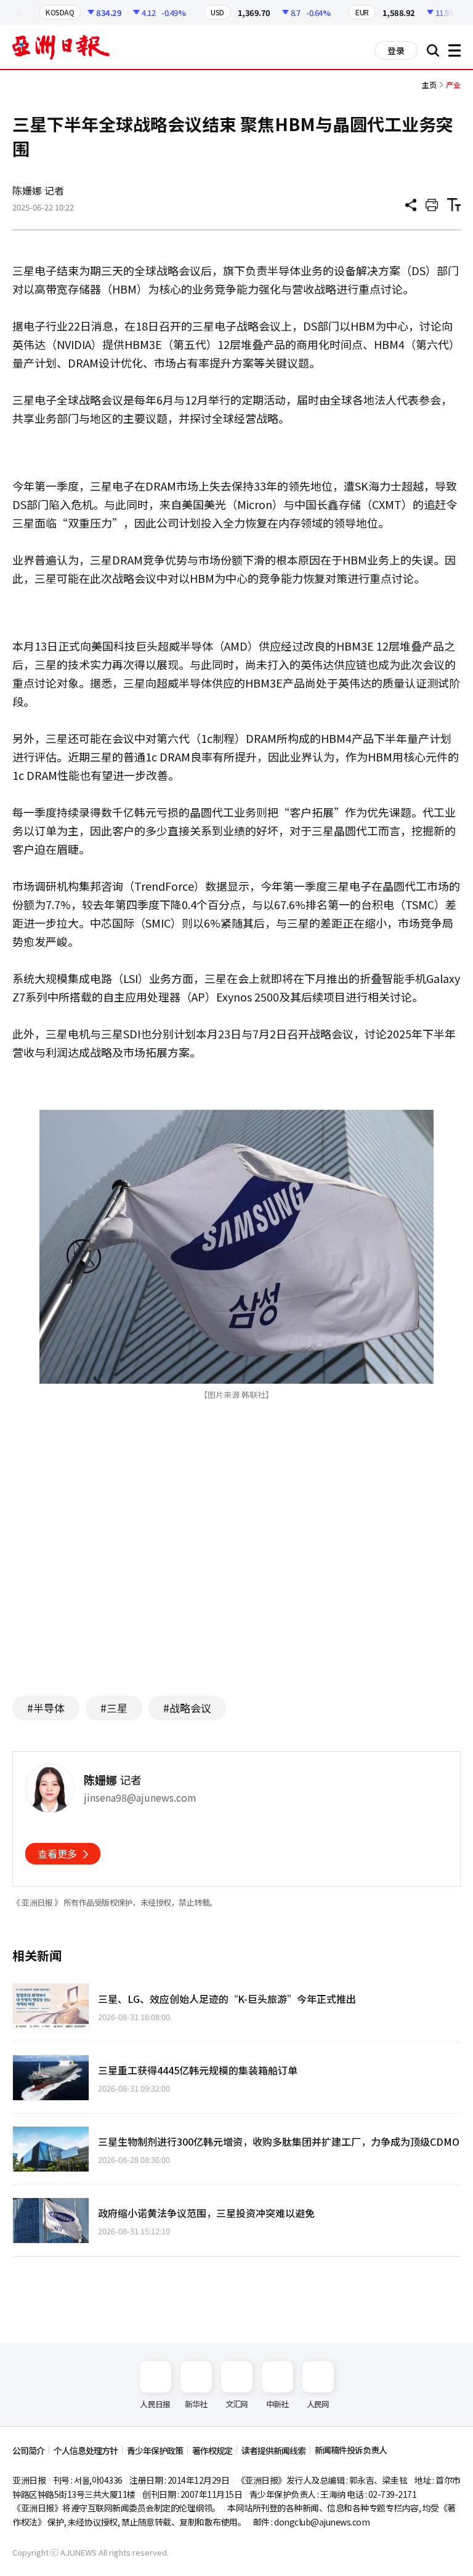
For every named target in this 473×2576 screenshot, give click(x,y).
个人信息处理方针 (86, 2450)
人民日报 (155, 2404)
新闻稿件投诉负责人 (351, 2450)
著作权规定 (212, 2450)
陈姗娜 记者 (38, 190)
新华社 (196, 2404)
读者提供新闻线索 (273, 2450)
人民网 (318, 2404)
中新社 (277, 2404)
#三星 (114, 1708)
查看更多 (57, 1853)
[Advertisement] (236, 1567)
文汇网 (237, 2404)
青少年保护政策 (155, 2450)
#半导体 (46, 1708)
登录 (396, 50)
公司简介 (28, 2450)
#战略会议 (187, 1708)
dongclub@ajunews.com (322, 2522)
